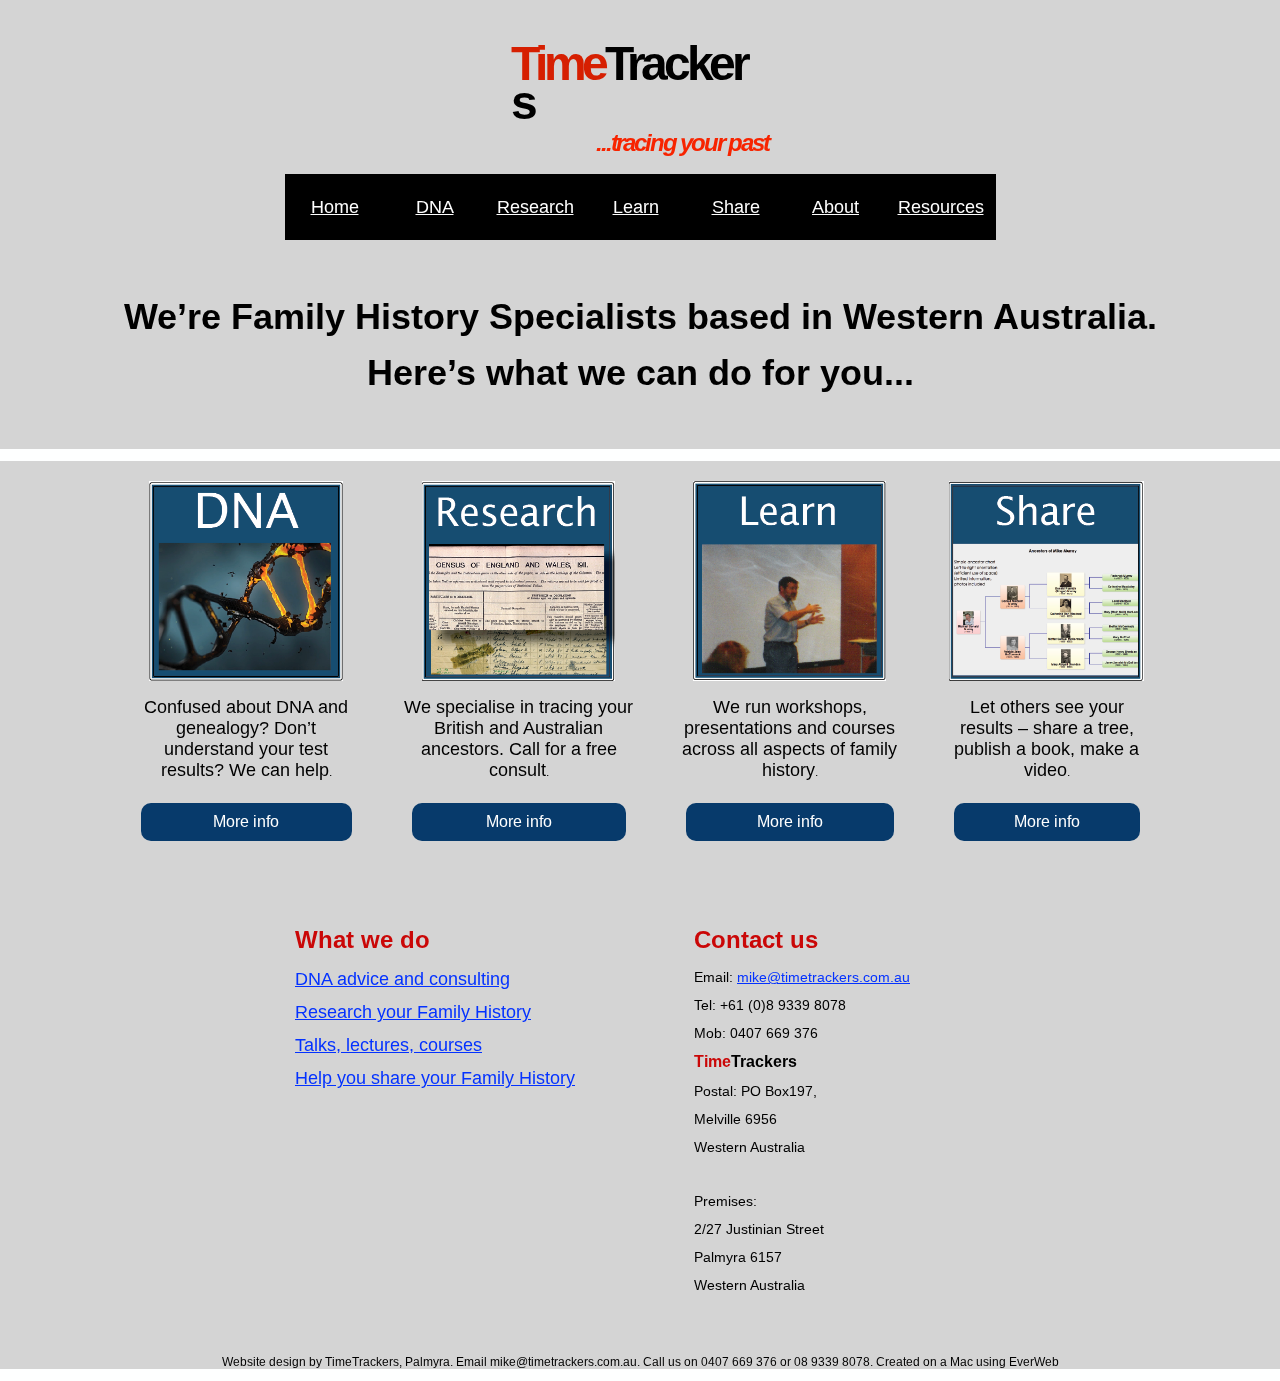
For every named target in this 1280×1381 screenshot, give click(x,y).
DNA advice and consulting (402, 979)
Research (535, 207)
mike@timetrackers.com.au (823, 977)
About (835, 207)
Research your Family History (413, 1012)
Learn (636, 207)
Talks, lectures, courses (388, 1045)
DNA (435, 207)
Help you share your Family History (435, 1078)
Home (335, 207)
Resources (941, 207)
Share (736, 207)
